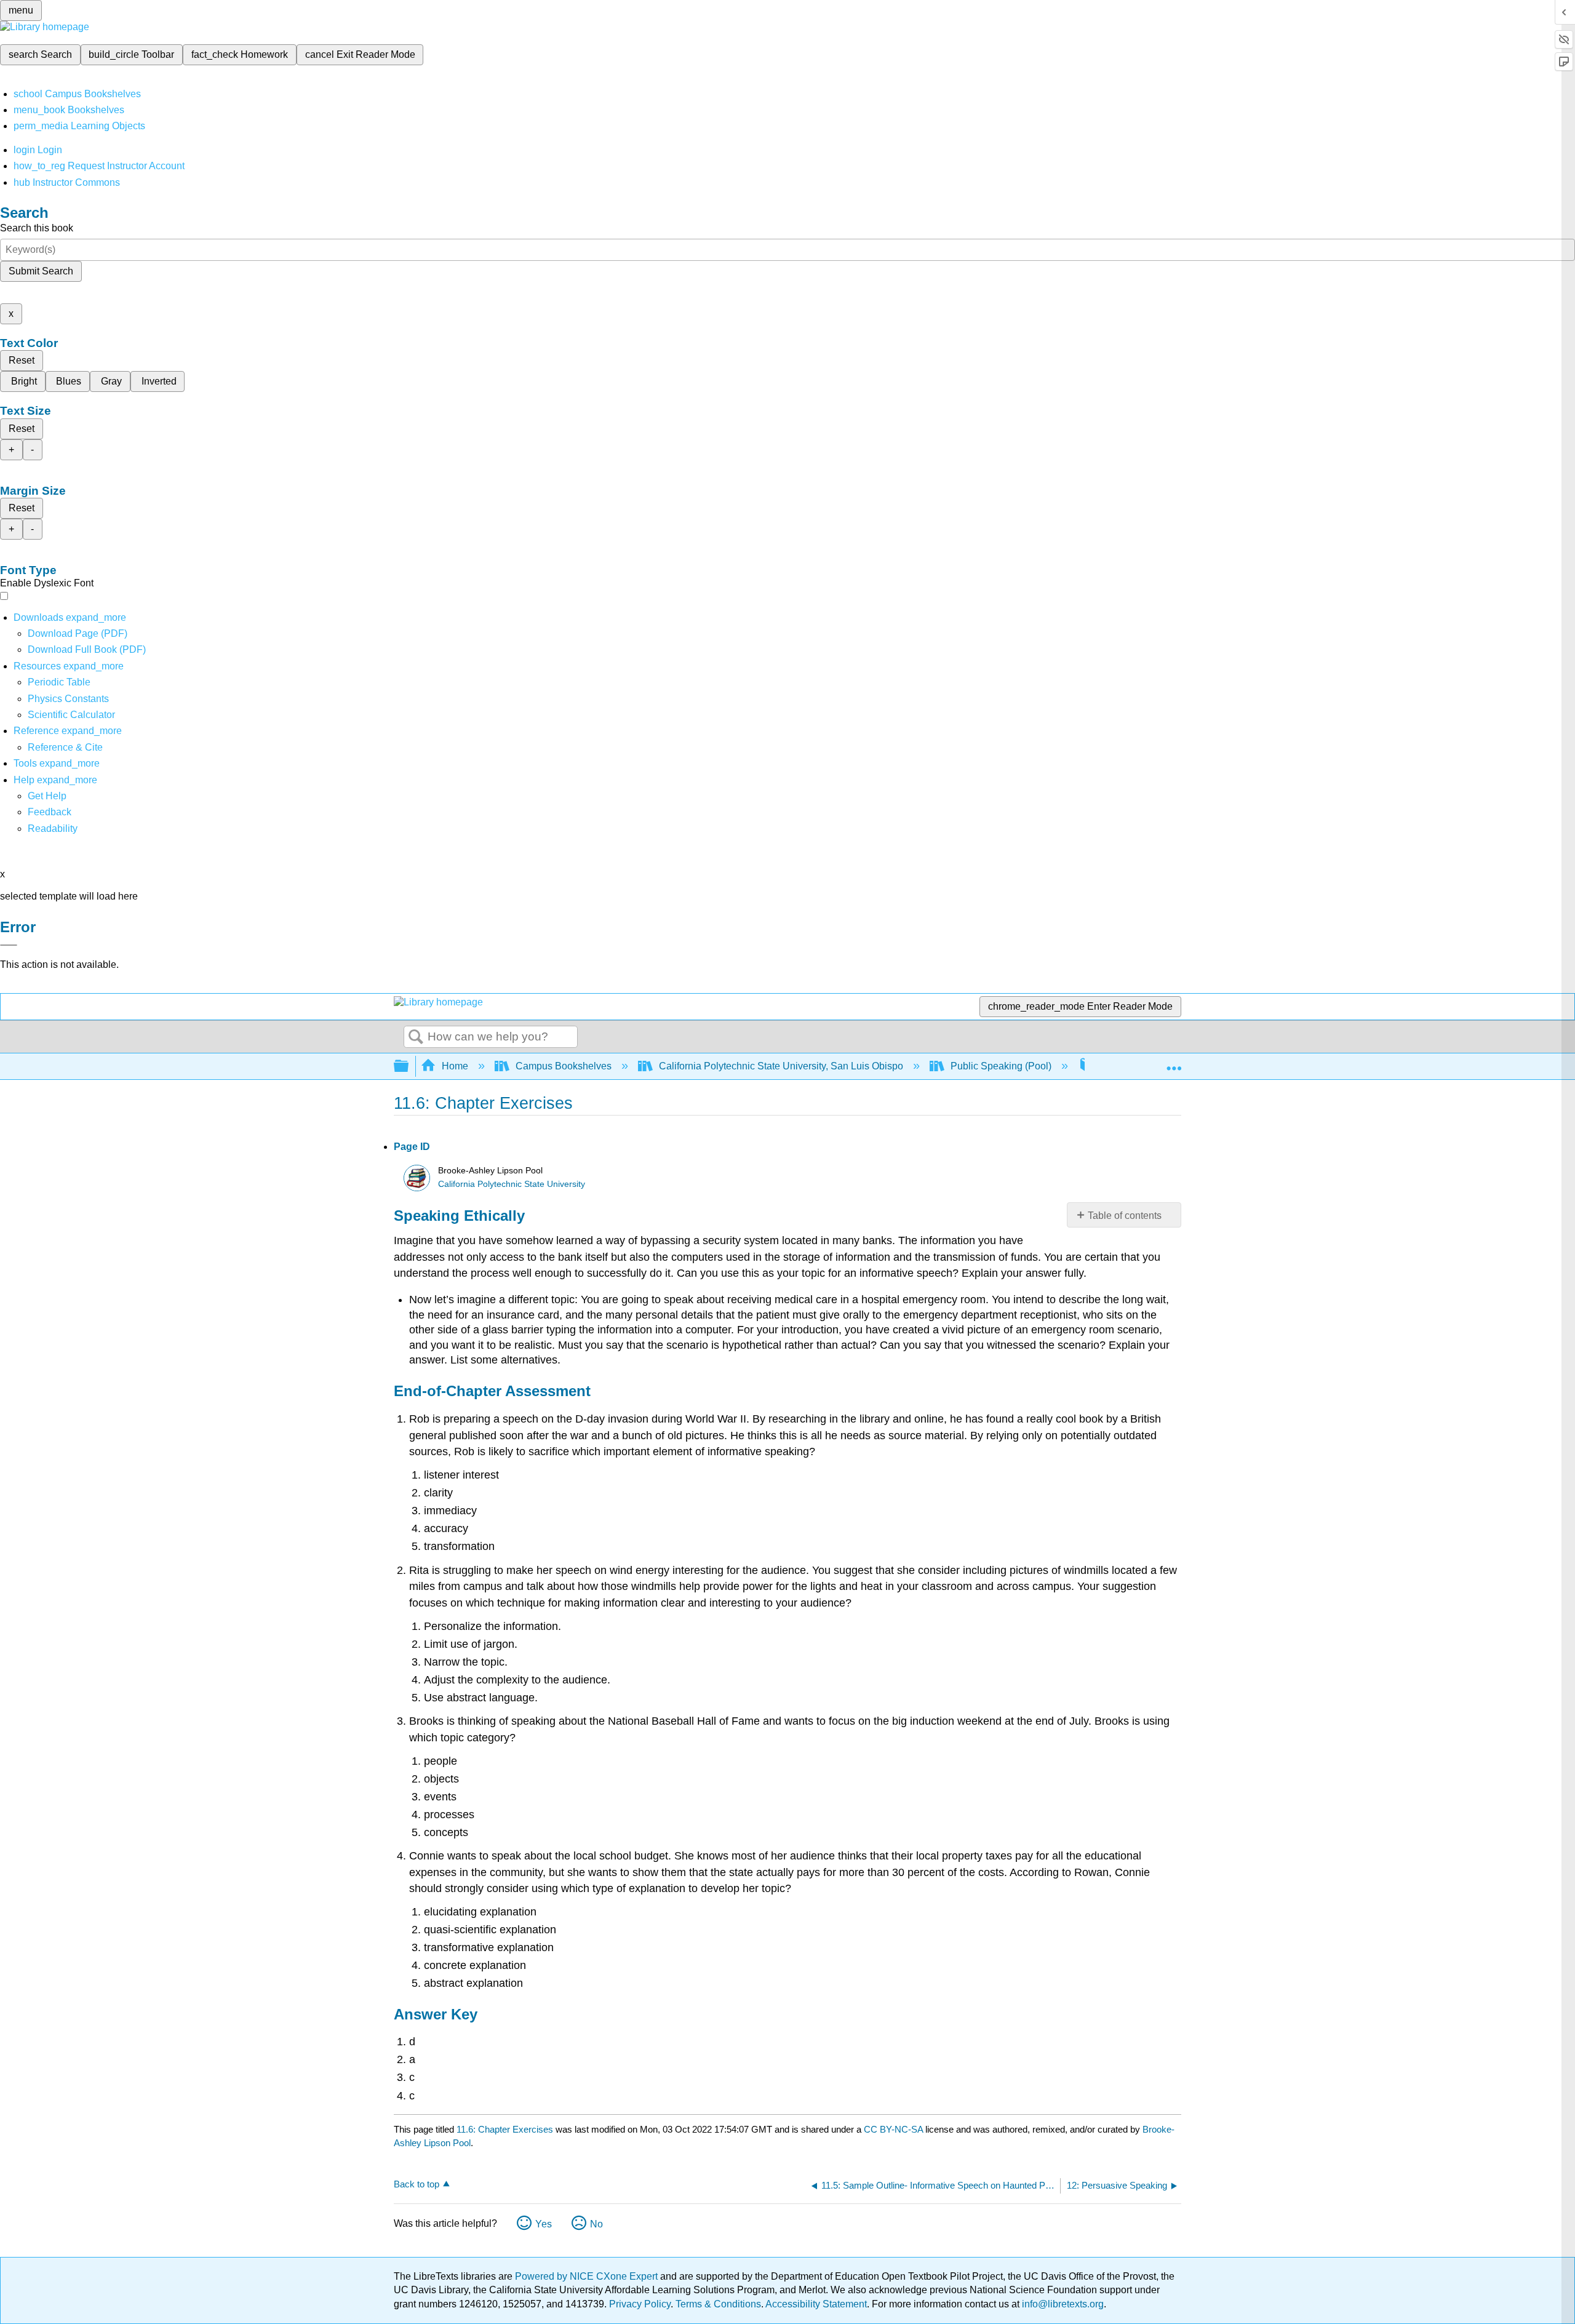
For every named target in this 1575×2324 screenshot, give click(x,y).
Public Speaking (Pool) (1001, 1066)
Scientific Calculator (71, 715)
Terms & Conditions (718, 2304)
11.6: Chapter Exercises (505, 2129)
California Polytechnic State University (512, 1184)
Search (416, 1037)
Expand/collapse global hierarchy (409, 1067)
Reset (22, 360)
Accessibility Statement (816, 2304)
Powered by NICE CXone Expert (588, 2276)
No (596, 2224)
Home (455, 1066)
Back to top (417, 2184)
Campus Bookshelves (564, 1066)
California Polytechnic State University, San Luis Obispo (781, 1066)
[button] (50, 812)
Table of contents (1125, 1216)
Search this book (37, 228)
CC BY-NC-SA (895, 2129)
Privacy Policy (640, 2304)
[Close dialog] (9, 945)
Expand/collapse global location (1174, 1063)
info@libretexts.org (1062, 2304)
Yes (544, 2224)
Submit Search (41, 271)
